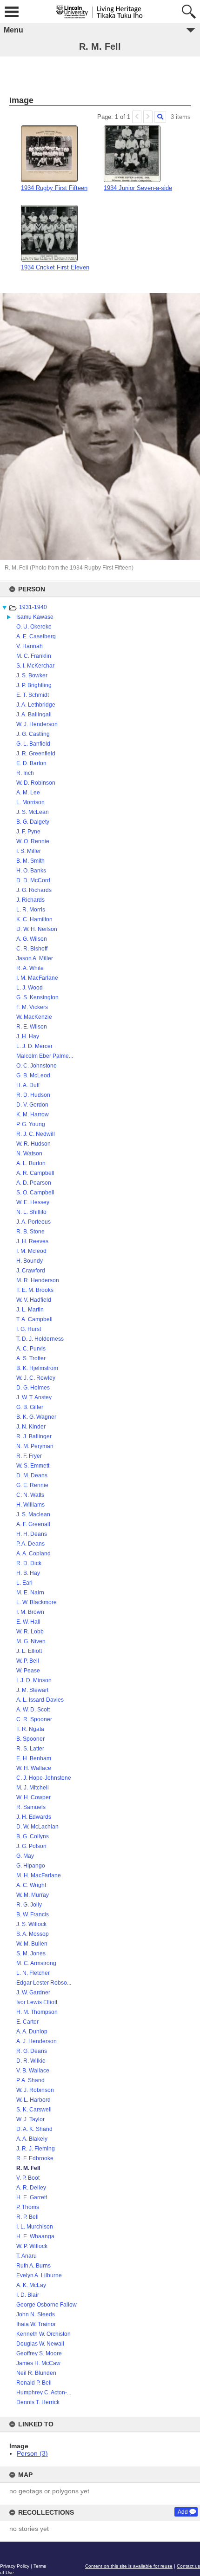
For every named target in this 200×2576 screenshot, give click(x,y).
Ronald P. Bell (34, 2383)
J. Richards (30, 900)
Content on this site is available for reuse (129, 2566)
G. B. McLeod (33, 1075)
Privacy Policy (15, 2566)
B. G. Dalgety (33, 822)
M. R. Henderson (38, 1280)
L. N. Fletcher (33, 1973)
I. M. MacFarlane (37, 978)
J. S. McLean (33, 812)
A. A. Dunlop (32, 2032)
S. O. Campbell (35, 1193)
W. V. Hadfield (34, 1300)
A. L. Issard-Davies (40, 1700)
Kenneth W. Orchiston (43, 2334)
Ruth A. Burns (33, 2266)
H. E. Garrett (32, 2197)
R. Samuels (31, 1807)
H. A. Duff (28, 1085)
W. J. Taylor (30, 2119)
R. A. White (30, 968)
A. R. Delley (31, 2188)
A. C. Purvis (31, 1349)
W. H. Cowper (33, 1797)
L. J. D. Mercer (34, 1046)
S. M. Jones (31, 1953)
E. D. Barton (31, 763)
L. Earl (24, 1583)
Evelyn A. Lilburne (39, 2275)
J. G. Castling (33, 734)
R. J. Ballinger (34, 1436)
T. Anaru (27, 2256)
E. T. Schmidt (33, 695)
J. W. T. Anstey (34, 1397)
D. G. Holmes (33, 1388)
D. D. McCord (33, 880)
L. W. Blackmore (37, 1602)
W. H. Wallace (34, 1768)
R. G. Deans (32, 2051)
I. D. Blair (28, 2295)
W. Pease (28, 1671)
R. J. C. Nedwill (36, 1134)
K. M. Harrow (33, 1114)
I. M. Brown (30, 1612)
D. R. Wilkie (31, 2061)
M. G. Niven (31, 1641)
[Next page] (148, 117)
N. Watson (29, 1154)
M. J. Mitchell (33, 1788)
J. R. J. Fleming (36, 2149)
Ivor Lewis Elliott (37, 2002)
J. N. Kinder (31, 1427)
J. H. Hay (28, 1036)
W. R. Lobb (30, 1632)
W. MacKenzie (34, 1017)
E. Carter (27, 2022)
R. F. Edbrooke (35, 2158)
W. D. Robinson (36, 783)
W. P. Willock (32, 2246)
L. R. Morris (31, 910)
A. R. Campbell (35, 1173)
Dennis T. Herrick (38, 2402)
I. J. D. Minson (34, 1680)
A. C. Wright (31, 1885)
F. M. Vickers (32, 1007)
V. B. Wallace (33, 2071)
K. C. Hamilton (34, 919)
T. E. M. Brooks (35, 1290)
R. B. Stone (30, 1232)
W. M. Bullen (32, 1944)
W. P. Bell (28, 1661)
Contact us (188, 2566)
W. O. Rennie (33, 841)
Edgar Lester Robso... (44, 1983)
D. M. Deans (32, 1475)
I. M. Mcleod (31, 1251)
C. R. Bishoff (32, 949)
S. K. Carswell (34, 2110)
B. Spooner (30, 1739)
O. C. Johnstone (37, 1066)
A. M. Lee (28, 793)
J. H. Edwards (34, 1817)
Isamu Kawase (35, 617)
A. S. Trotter (31, 1358)
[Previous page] (137, 117)
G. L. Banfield (33, 744)
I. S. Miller (29, 851)
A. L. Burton (31, 1163)
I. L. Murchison (35, 2227)
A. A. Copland (33, 1553)
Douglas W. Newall (40, 2344)
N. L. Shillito (31, 1212)
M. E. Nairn (30, 1593)
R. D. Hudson (33, 1095)
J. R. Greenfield (36, 754)
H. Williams (30, 1505)
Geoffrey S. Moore (39, 2353)
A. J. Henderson (37, 2041)
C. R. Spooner (34, 1719)
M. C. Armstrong (36, 1963)
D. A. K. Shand (34, 2129)
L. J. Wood (30, 988)
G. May (25, 1856)
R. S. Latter (30, 1749)
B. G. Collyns (33, 1836)
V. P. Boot (28, 2178)
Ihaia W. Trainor (36, 2324)
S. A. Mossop (33, 1934)
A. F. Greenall (33, 1524)
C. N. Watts (30, 1495)
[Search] (160, 117)
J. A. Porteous (33, 1222)
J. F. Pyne (28, 832)
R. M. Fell (28, 2168)
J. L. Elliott (29, 1651)
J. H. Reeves (32, 1241)
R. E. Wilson (32, 1027)
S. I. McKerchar (35, 666)
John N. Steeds (36, 2314)
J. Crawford (31, 1271)
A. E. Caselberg (36, 636)
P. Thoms (28, 2207)
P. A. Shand (30, 2080)
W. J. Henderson (37, 724)
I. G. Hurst (29, 1329)
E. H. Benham (34, 1758)
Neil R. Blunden (36, 2373)
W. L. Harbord (33, 2100)
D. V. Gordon (32, 1105)
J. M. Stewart (32, 1690)
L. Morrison (30, 802)
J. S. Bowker (32, 675)
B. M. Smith (30, 861)
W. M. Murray (33, 1895)
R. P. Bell (27, 2217)
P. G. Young (31, 1124)
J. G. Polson (31, 1846)
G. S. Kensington (37, 997)
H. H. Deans (32, 1534)
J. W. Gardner (33, 1993)
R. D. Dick (29, 1563)
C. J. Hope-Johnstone (44, 1778)
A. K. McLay (31, 2285)
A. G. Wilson (32, 939)
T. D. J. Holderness (40, 1339)
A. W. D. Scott (33, 1710)
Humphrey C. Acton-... (44, 2392)
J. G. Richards (34, 890)
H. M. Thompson (37, 2012)
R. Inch (25, 773)
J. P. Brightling (34, 685)
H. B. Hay (28, 1573)
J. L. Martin (30, 1310)
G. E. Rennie (32, 1485)
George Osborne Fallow (47, 2305)
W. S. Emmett (33, 1466)
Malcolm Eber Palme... (45, 1056)
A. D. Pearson (34, 1183)
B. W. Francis (33, 1914)
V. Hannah (30, 646)
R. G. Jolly (29, 1905)
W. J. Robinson (35, 2090)
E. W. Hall (28, 1622)
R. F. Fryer (29, 1456)
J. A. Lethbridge (36, 705)
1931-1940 (33, 607)
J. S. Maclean (33, 1514)
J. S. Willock (31, 1924)
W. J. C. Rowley (36, 1378)
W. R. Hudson (33, 1144)
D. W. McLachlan (37, 1827)
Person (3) (32, 2453)
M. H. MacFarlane (39, 1875)
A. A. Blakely (32, 2139)
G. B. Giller (30, 1407)
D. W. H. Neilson (37, 929)
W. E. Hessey (33, 1202)
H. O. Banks (31, 871)
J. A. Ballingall (34, 714)
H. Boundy (30, 1261)
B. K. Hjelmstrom (37, 1368)
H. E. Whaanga (35, 2236)
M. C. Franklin (34, 656)
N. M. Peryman (35, 1446)
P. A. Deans (30, 1544)
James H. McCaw (38, 2363)
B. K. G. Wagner (36, 1417)
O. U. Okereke (34, 627)
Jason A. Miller (35, 958)
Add (183, 2512)
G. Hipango (31, 1866)
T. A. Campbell (34, 1319)
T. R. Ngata (30, 1729)
